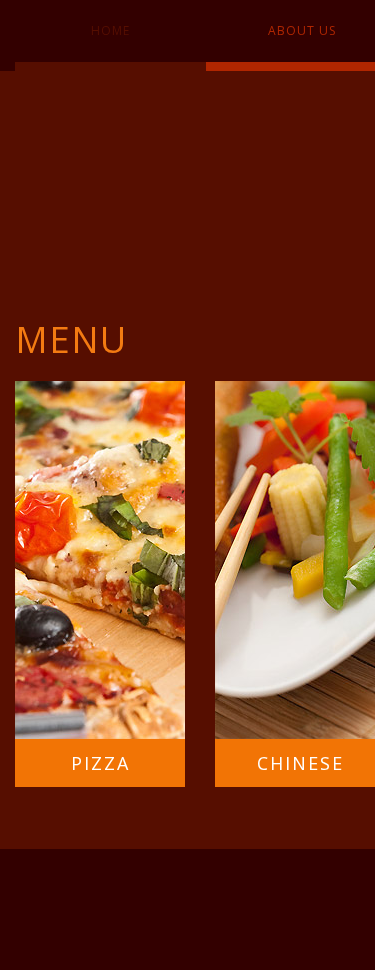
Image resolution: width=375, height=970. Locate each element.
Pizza (100, 763)
